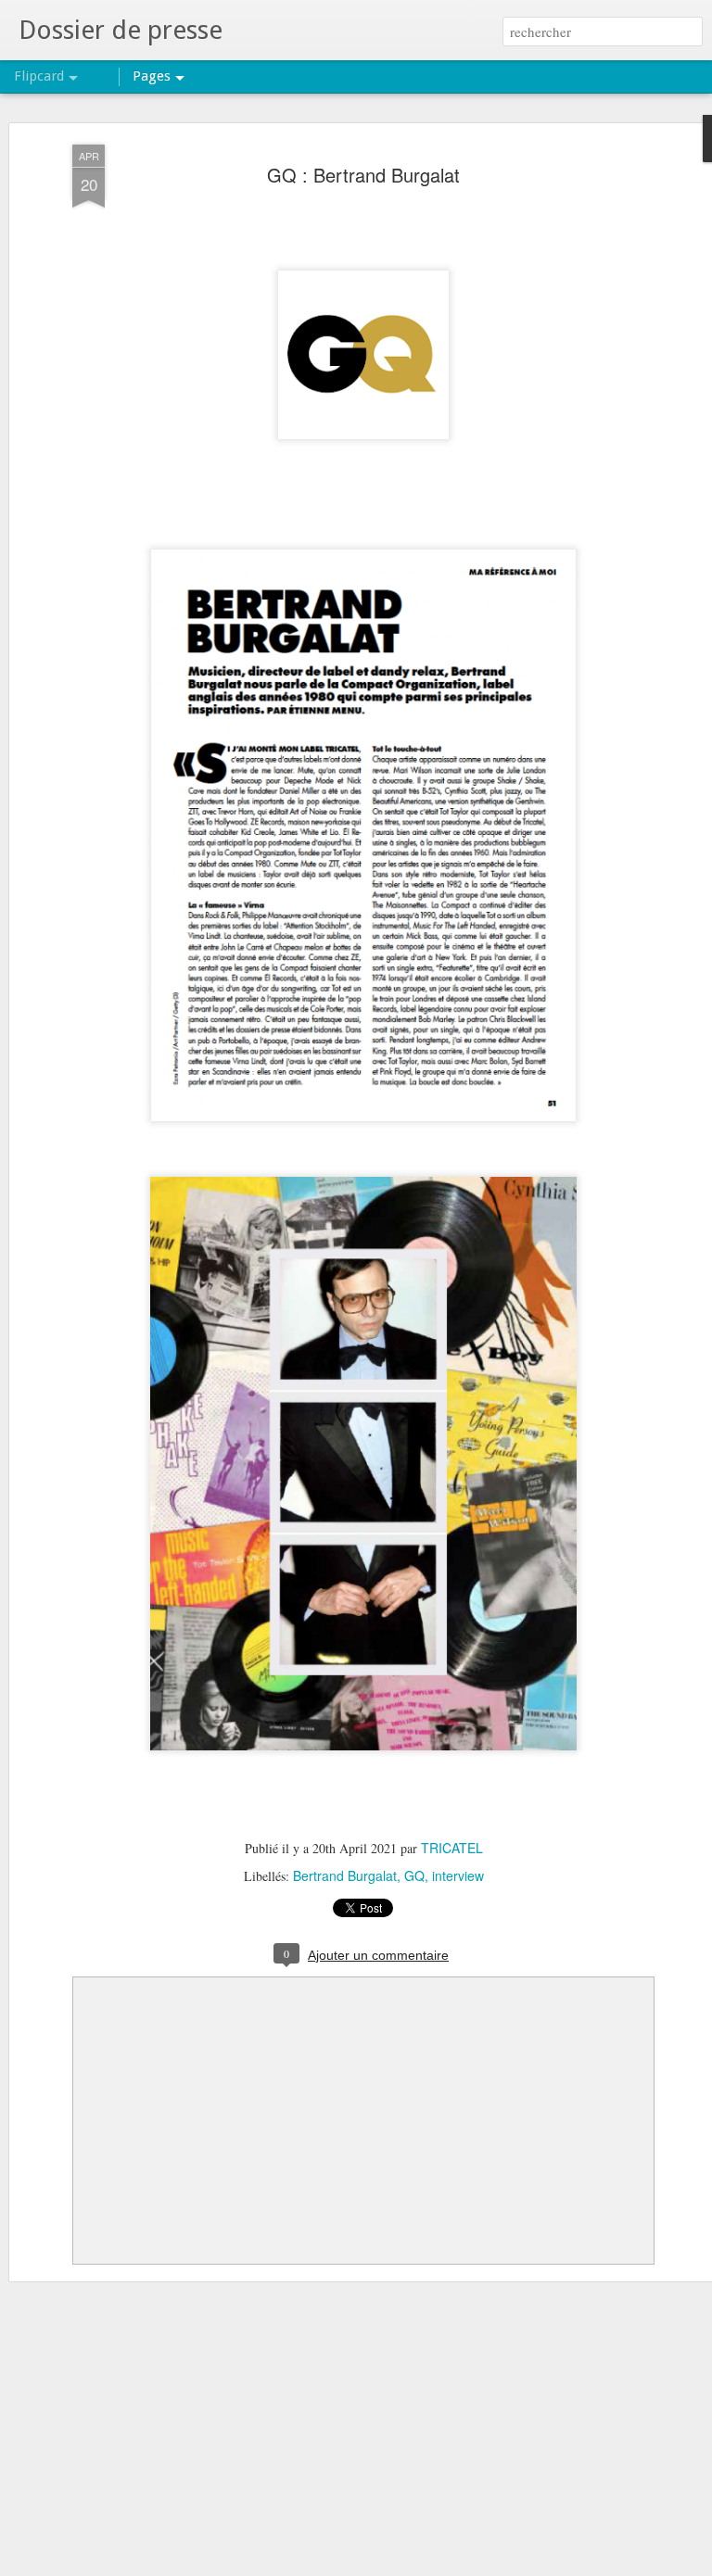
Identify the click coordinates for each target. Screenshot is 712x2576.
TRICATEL (452, 1848)
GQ (414, 1875)
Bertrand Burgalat (345, 1875)
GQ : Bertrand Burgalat (363, 175)
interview (458, 1875)
